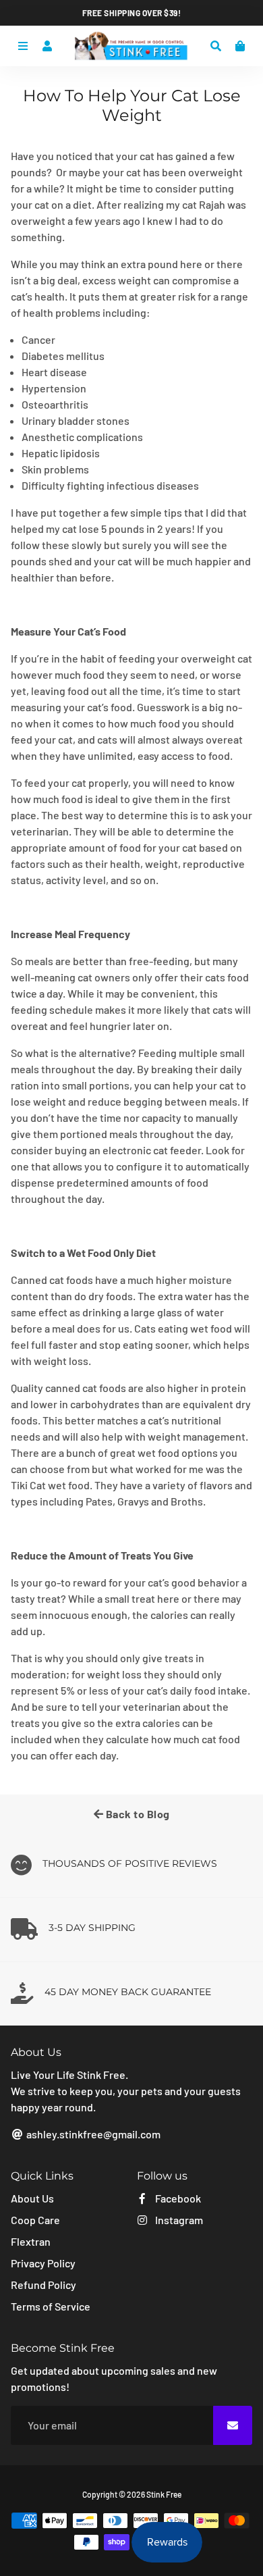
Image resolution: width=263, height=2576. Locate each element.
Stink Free (164, 2494)
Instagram (178, 2220)
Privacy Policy (43, 2263)
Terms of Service (51, 2306)
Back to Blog (137, 1814)
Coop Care (35, 2220)
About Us (32, 2198)
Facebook (177, 2198)
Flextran (31, 2241)
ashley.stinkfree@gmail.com (92, 2134)
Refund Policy (43, 2285)
